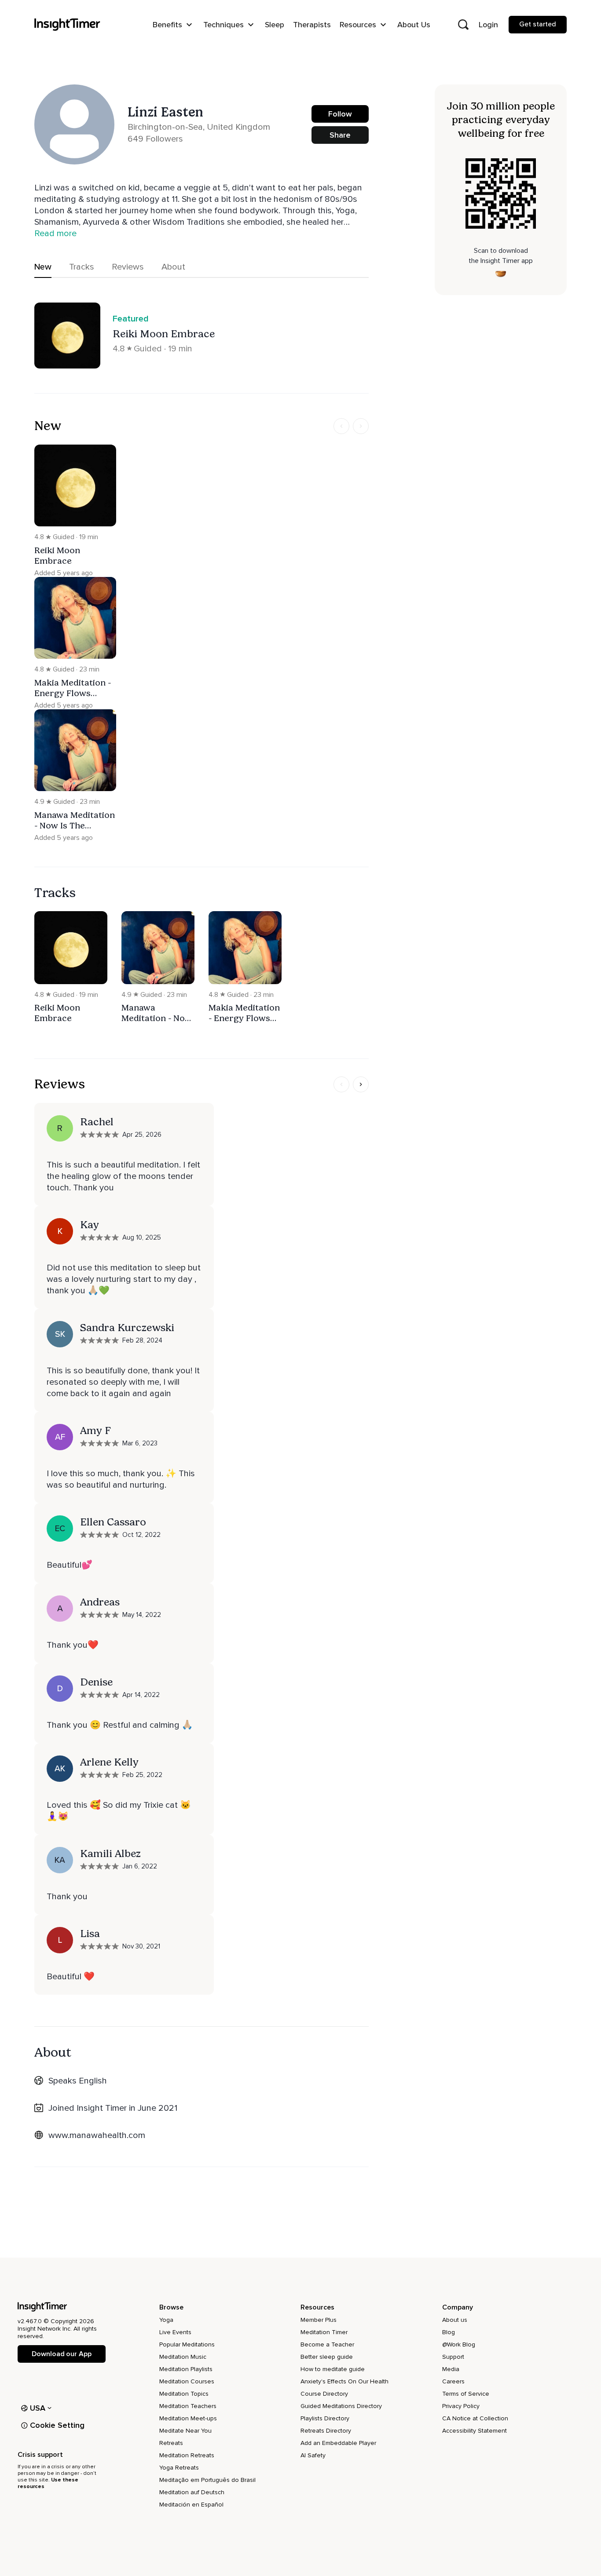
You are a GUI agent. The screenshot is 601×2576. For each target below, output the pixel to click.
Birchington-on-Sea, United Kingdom (199, 127)
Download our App (61, 2354)
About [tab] (173, 267)
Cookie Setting (57, 2425)
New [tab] (43, 267)
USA (38, 2408)
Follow (340, 114)
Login (488, 25)
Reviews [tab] (128, 267)
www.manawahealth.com (97, 2135)
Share (340, 135)
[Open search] (463, 25)
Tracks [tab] (82, 267)
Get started (538, 24)
